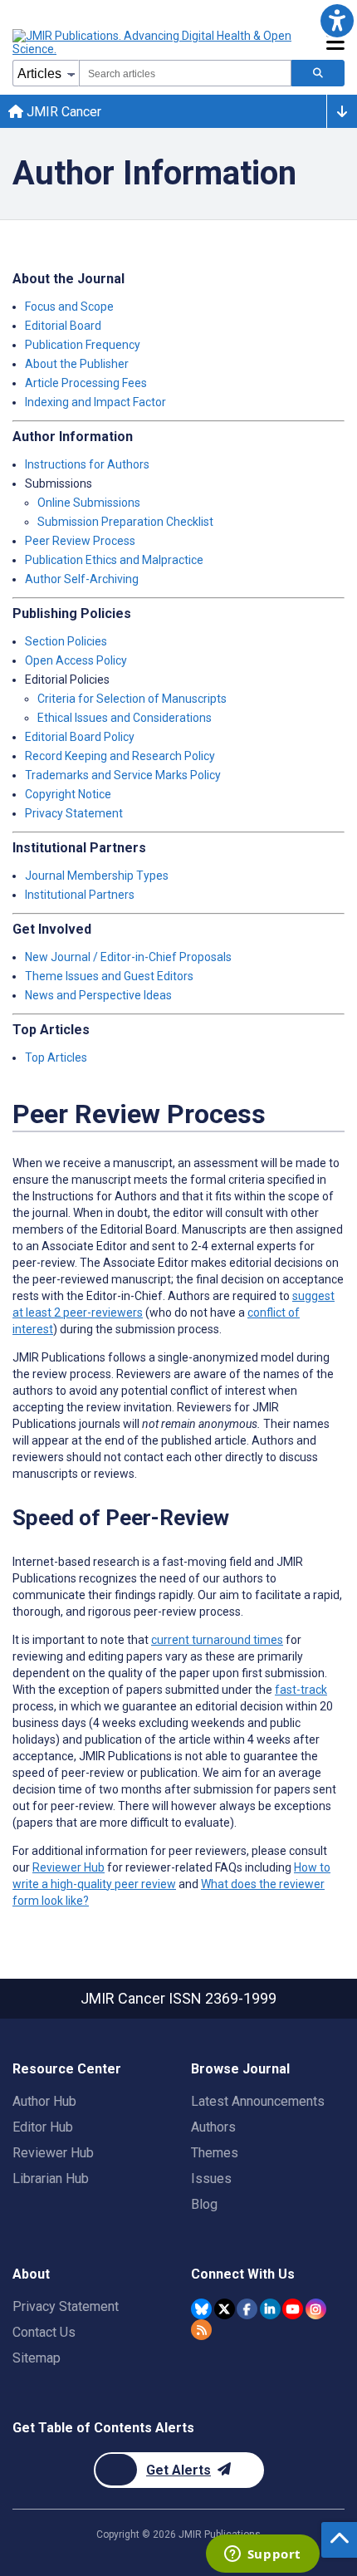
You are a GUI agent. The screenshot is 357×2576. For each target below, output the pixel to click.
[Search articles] (318, 73)
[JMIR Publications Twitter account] (225, 2309)
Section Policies (66, 641)
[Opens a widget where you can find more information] (262, 2555)
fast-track (301, 1690)
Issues (211, 2179)
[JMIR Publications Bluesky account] (201, 2309)
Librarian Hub (51, 2179)
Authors (213, 2127)
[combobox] (185, 73)
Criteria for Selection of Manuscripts (132, 699)
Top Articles (56, 1057)
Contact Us (44, 2332)
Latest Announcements (258, 2101)
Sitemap (37, 2358)
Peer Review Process (80, 541)
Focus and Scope (69, 307)
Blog (204, 2204)
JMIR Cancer (62, 112)
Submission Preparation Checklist (125, 522)
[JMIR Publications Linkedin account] (270, 2309)
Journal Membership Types (97, 876)
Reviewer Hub (68, 1867)
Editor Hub (43, 2127)
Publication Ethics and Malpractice (114, 560)
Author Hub (44, 2101)
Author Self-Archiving (82, 579)
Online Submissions (89, 503)
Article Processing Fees (86, 383)
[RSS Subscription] (201, 2330)
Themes (215, 2153)
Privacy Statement (74, 813)
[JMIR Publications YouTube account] (293, 2309)
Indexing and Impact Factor (95, 402)
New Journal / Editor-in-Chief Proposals (128, 957)
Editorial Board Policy (80, 737)
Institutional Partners (80, 895)
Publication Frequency (83, 345)
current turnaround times (217, 1640)
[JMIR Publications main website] (154, 42)
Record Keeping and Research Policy (120, 756)
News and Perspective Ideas (98, 995)
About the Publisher (77, 364)
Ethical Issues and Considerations (125, 718)
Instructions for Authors (87, 464)
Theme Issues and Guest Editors (109, 976)
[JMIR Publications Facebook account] (247, 2309)
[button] (337, 20)
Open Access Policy (76, 660)
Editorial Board (63, 326)
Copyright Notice (68, 794)
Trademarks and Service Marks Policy (123, 775)
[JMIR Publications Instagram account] (316, 2309)
